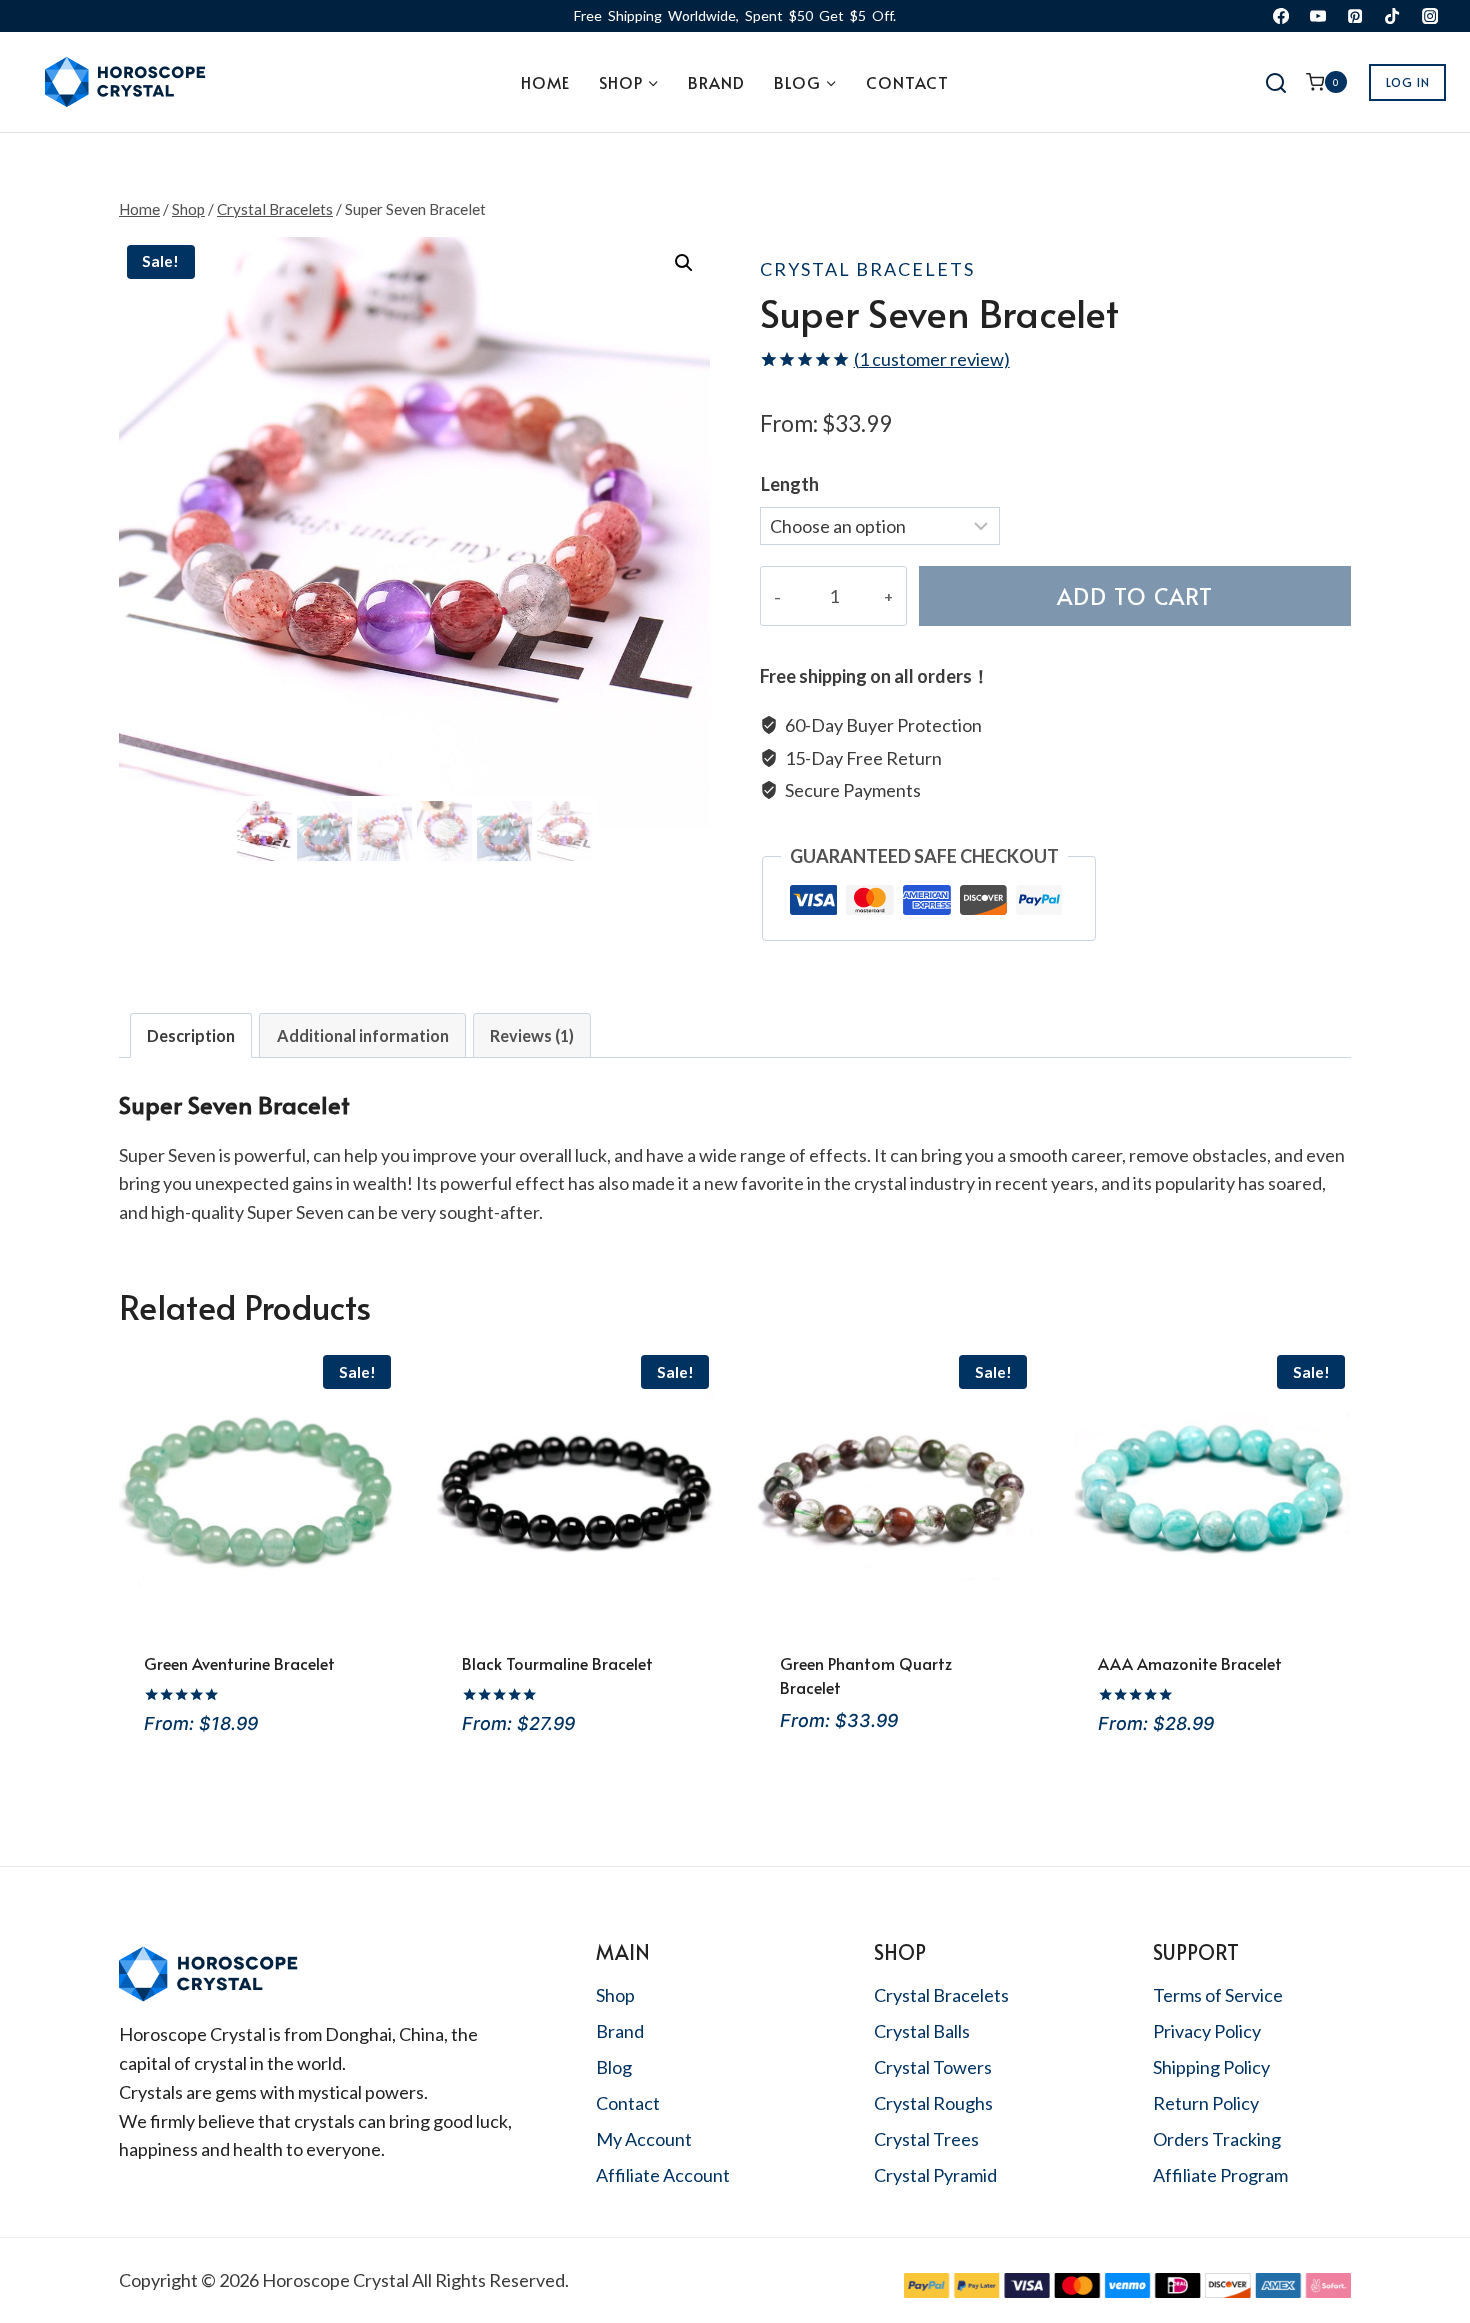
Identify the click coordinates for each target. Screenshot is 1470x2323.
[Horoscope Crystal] (124, 82)
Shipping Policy (1211, 2067)
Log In (1408, 82)
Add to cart (1135, 595)
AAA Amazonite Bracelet (1190, 1663)
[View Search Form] (1276, 84)
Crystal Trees (926, 2139)
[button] (684, 263)
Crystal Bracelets (867, 269)
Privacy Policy (1207, 2031)
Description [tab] (191, 1035)
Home (545, 82)
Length (790, 484)
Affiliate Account (663, 2175)
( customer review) (932, 359)
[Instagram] (1430, 16)
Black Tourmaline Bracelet (557, 1663)
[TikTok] (1392, 16)
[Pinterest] (1355, 16)
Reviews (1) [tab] (532, 1035)
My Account (644, 2139)
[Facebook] (1281, 16)
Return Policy (1206, 2103)
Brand (716, 82)
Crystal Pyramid (935, 2175)
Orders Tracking (1217, 2139)
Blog (614, 2067)
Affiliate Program (1220, 2175)
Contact (907, 82)
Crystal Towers (933, 2067)
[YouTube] (1318, 16)
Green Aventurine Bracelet (239, 1663)
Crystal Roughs (933, 2103)
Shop (615, 1995)
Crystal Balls (922, 2031)
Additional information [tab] (363, 1035)
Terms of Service (1218, 1995)
